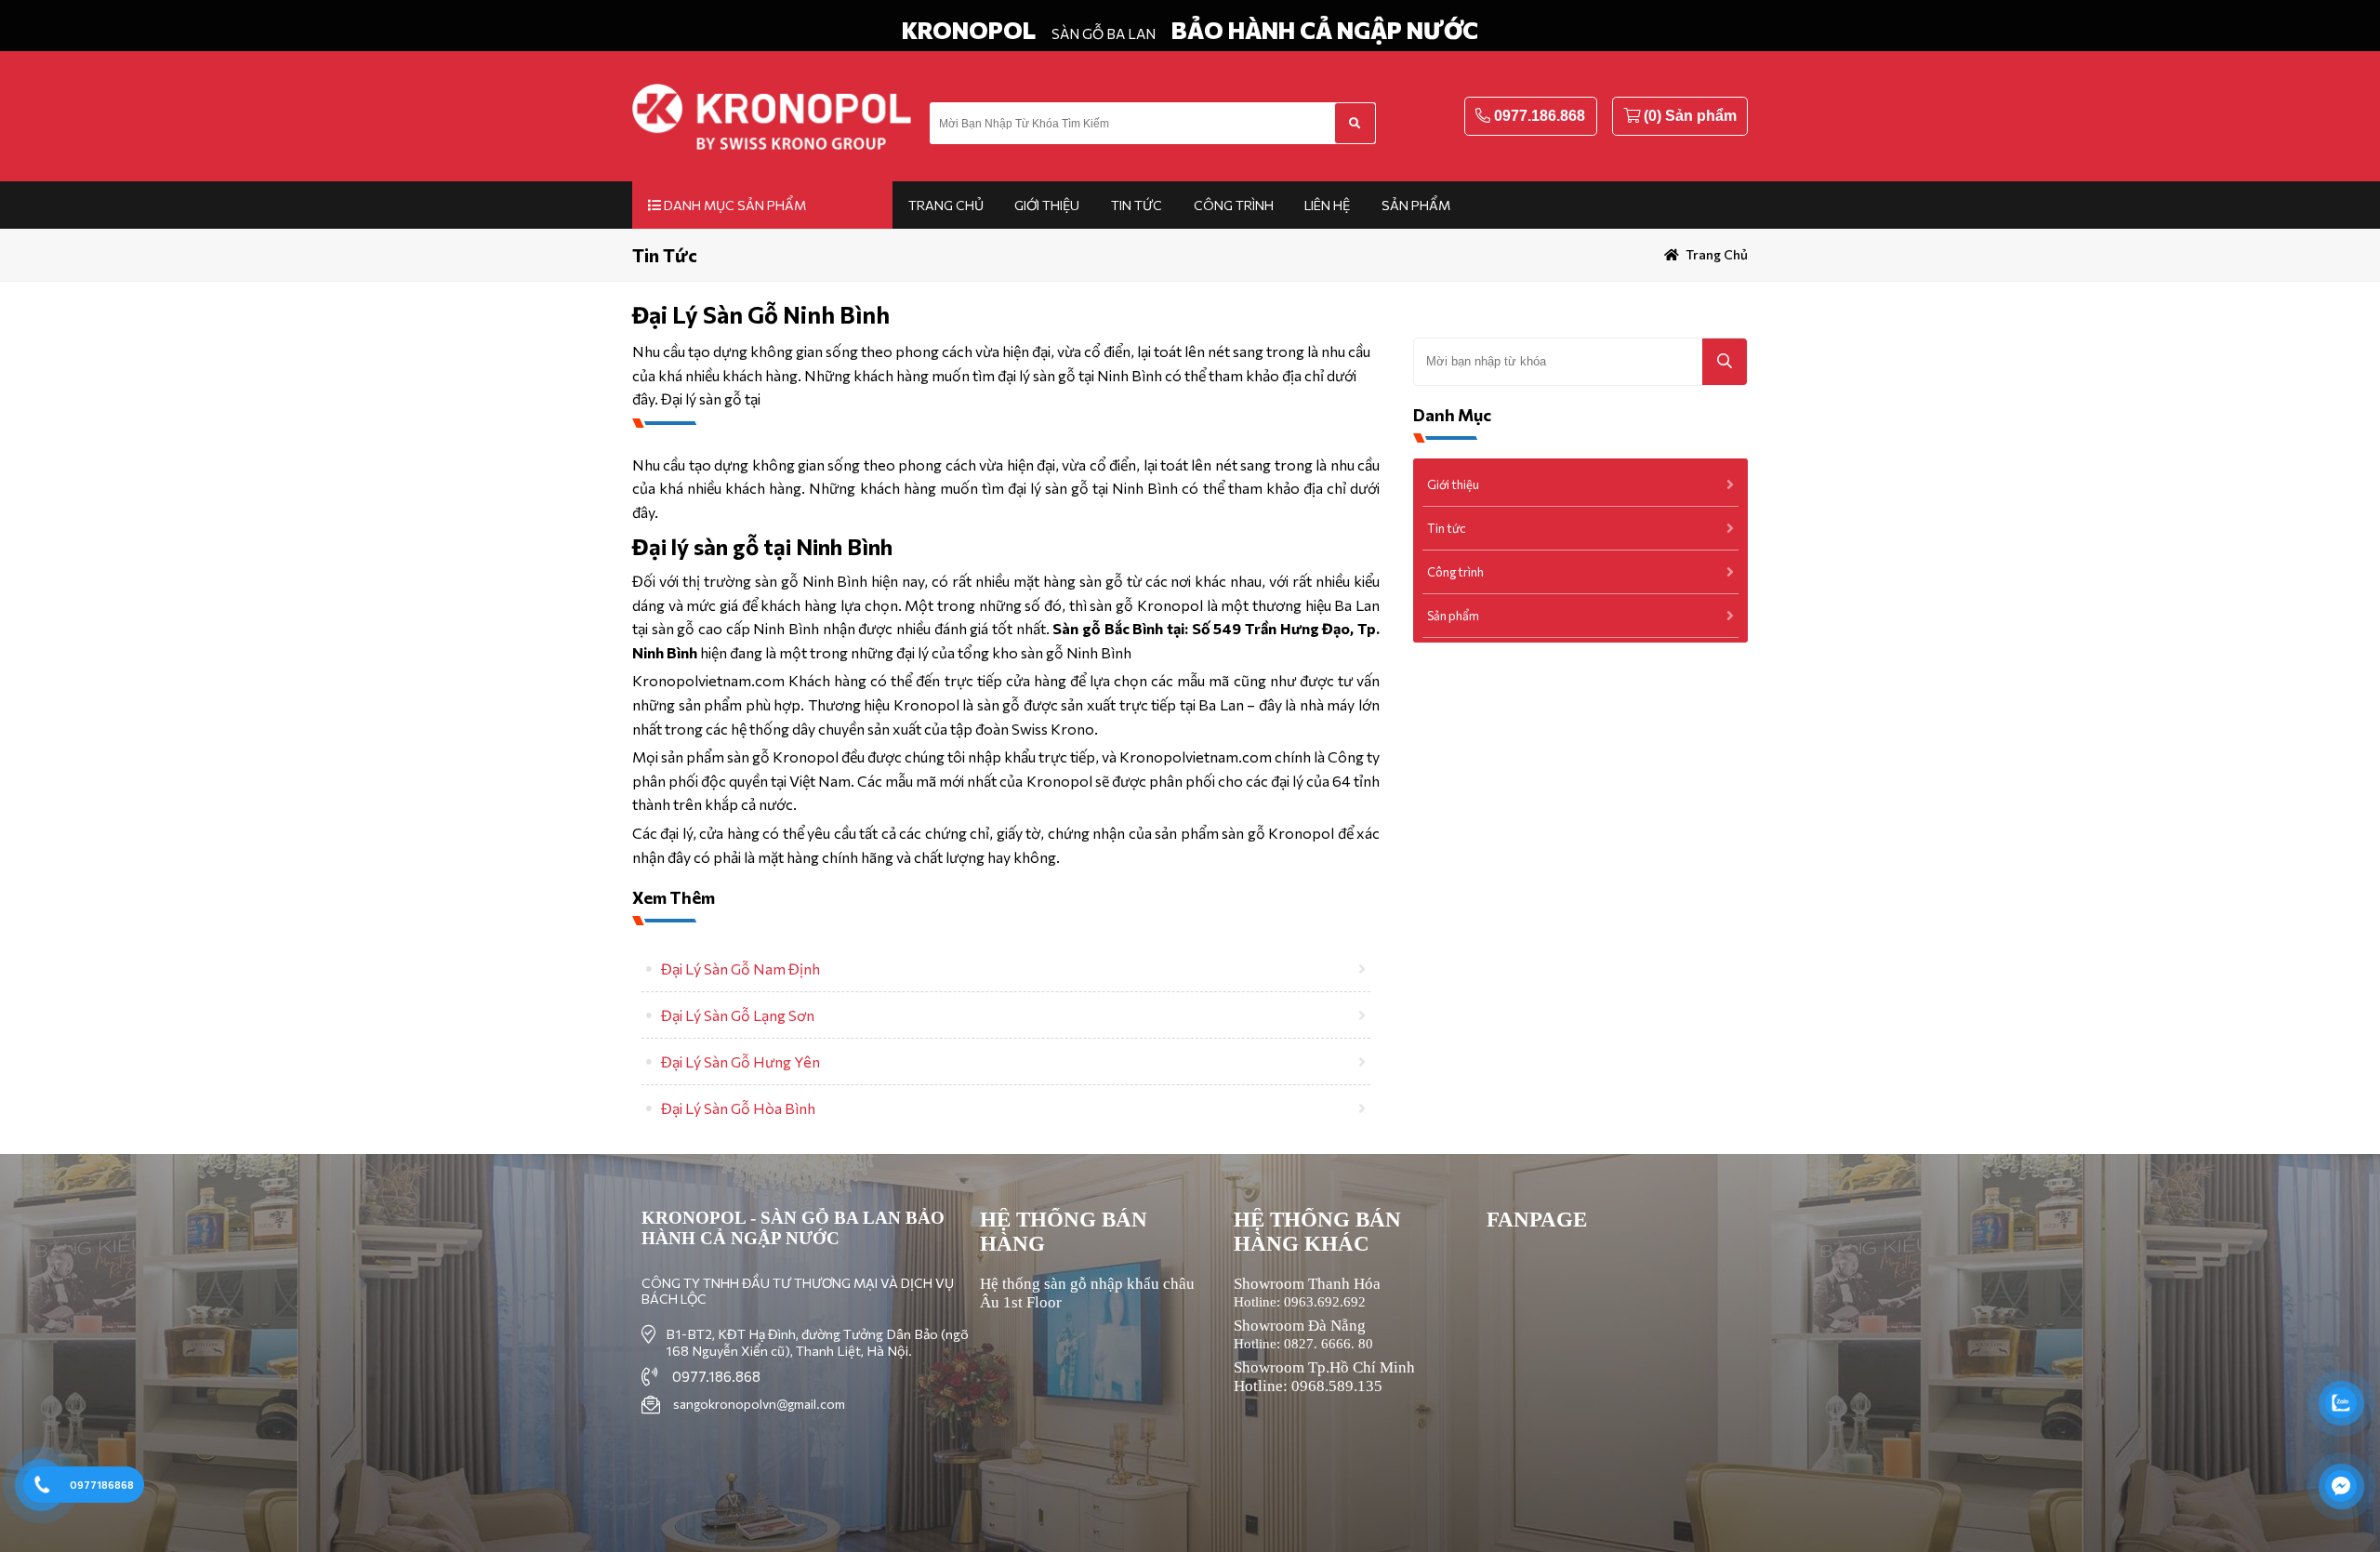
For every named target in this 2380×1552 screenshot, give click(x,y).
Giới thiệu (1047, 205)
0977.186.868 (1540, 116)
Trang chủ (946, 205)
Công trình (1234, 205)
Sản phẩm (1416, 205)
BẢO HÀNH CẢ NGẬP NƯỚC (1325, 30)
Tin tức (1137, 205)
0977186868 (102, 1485)
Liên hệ (1327, 205)
